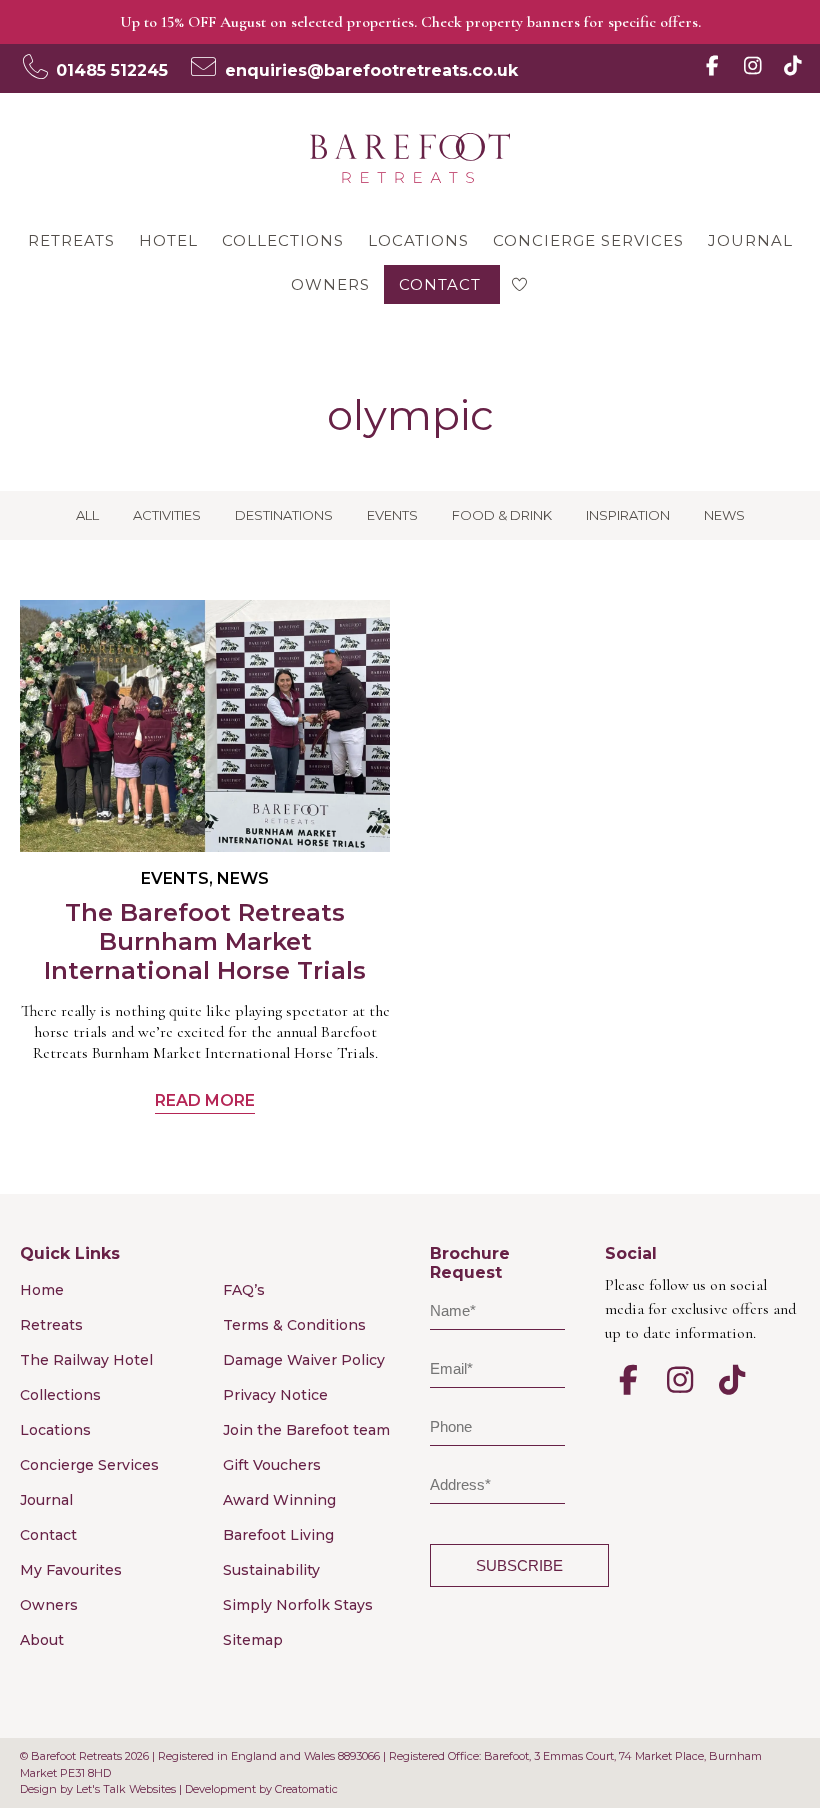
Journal (750, 240)
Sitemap (253, 1640)
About (42, 1640)
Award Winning (279, 1500)
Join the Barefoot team (306, 1430)
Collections (283, 240)
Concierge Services (588, 240)
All (87, 515)
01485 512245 (112, 70)
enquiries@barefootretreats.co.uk (371, 70)
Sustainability (271, 1570)
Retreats (71, 240)
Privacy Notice (275, 1395)
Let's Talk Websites (126, 1789)
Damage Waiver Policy (304, 1360)
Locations (418, 240)
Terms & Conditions (294, 1325)
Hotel (168, 240)
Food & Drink (502, 515)
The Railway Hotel (86, 1360)
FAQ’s (244, 1290)
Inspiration (628, 515)
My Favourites (71, 1570)
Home (42, 1290)
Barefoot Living (278, 1535)
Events (392, 515)
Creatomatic (306, 1789)
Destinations (284, 515)
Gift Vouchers (272, 1465)
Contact (440, 284)
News (724, 515)
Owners (330, 284)
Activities (167, 515)
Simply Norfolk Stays (298, 1605)
